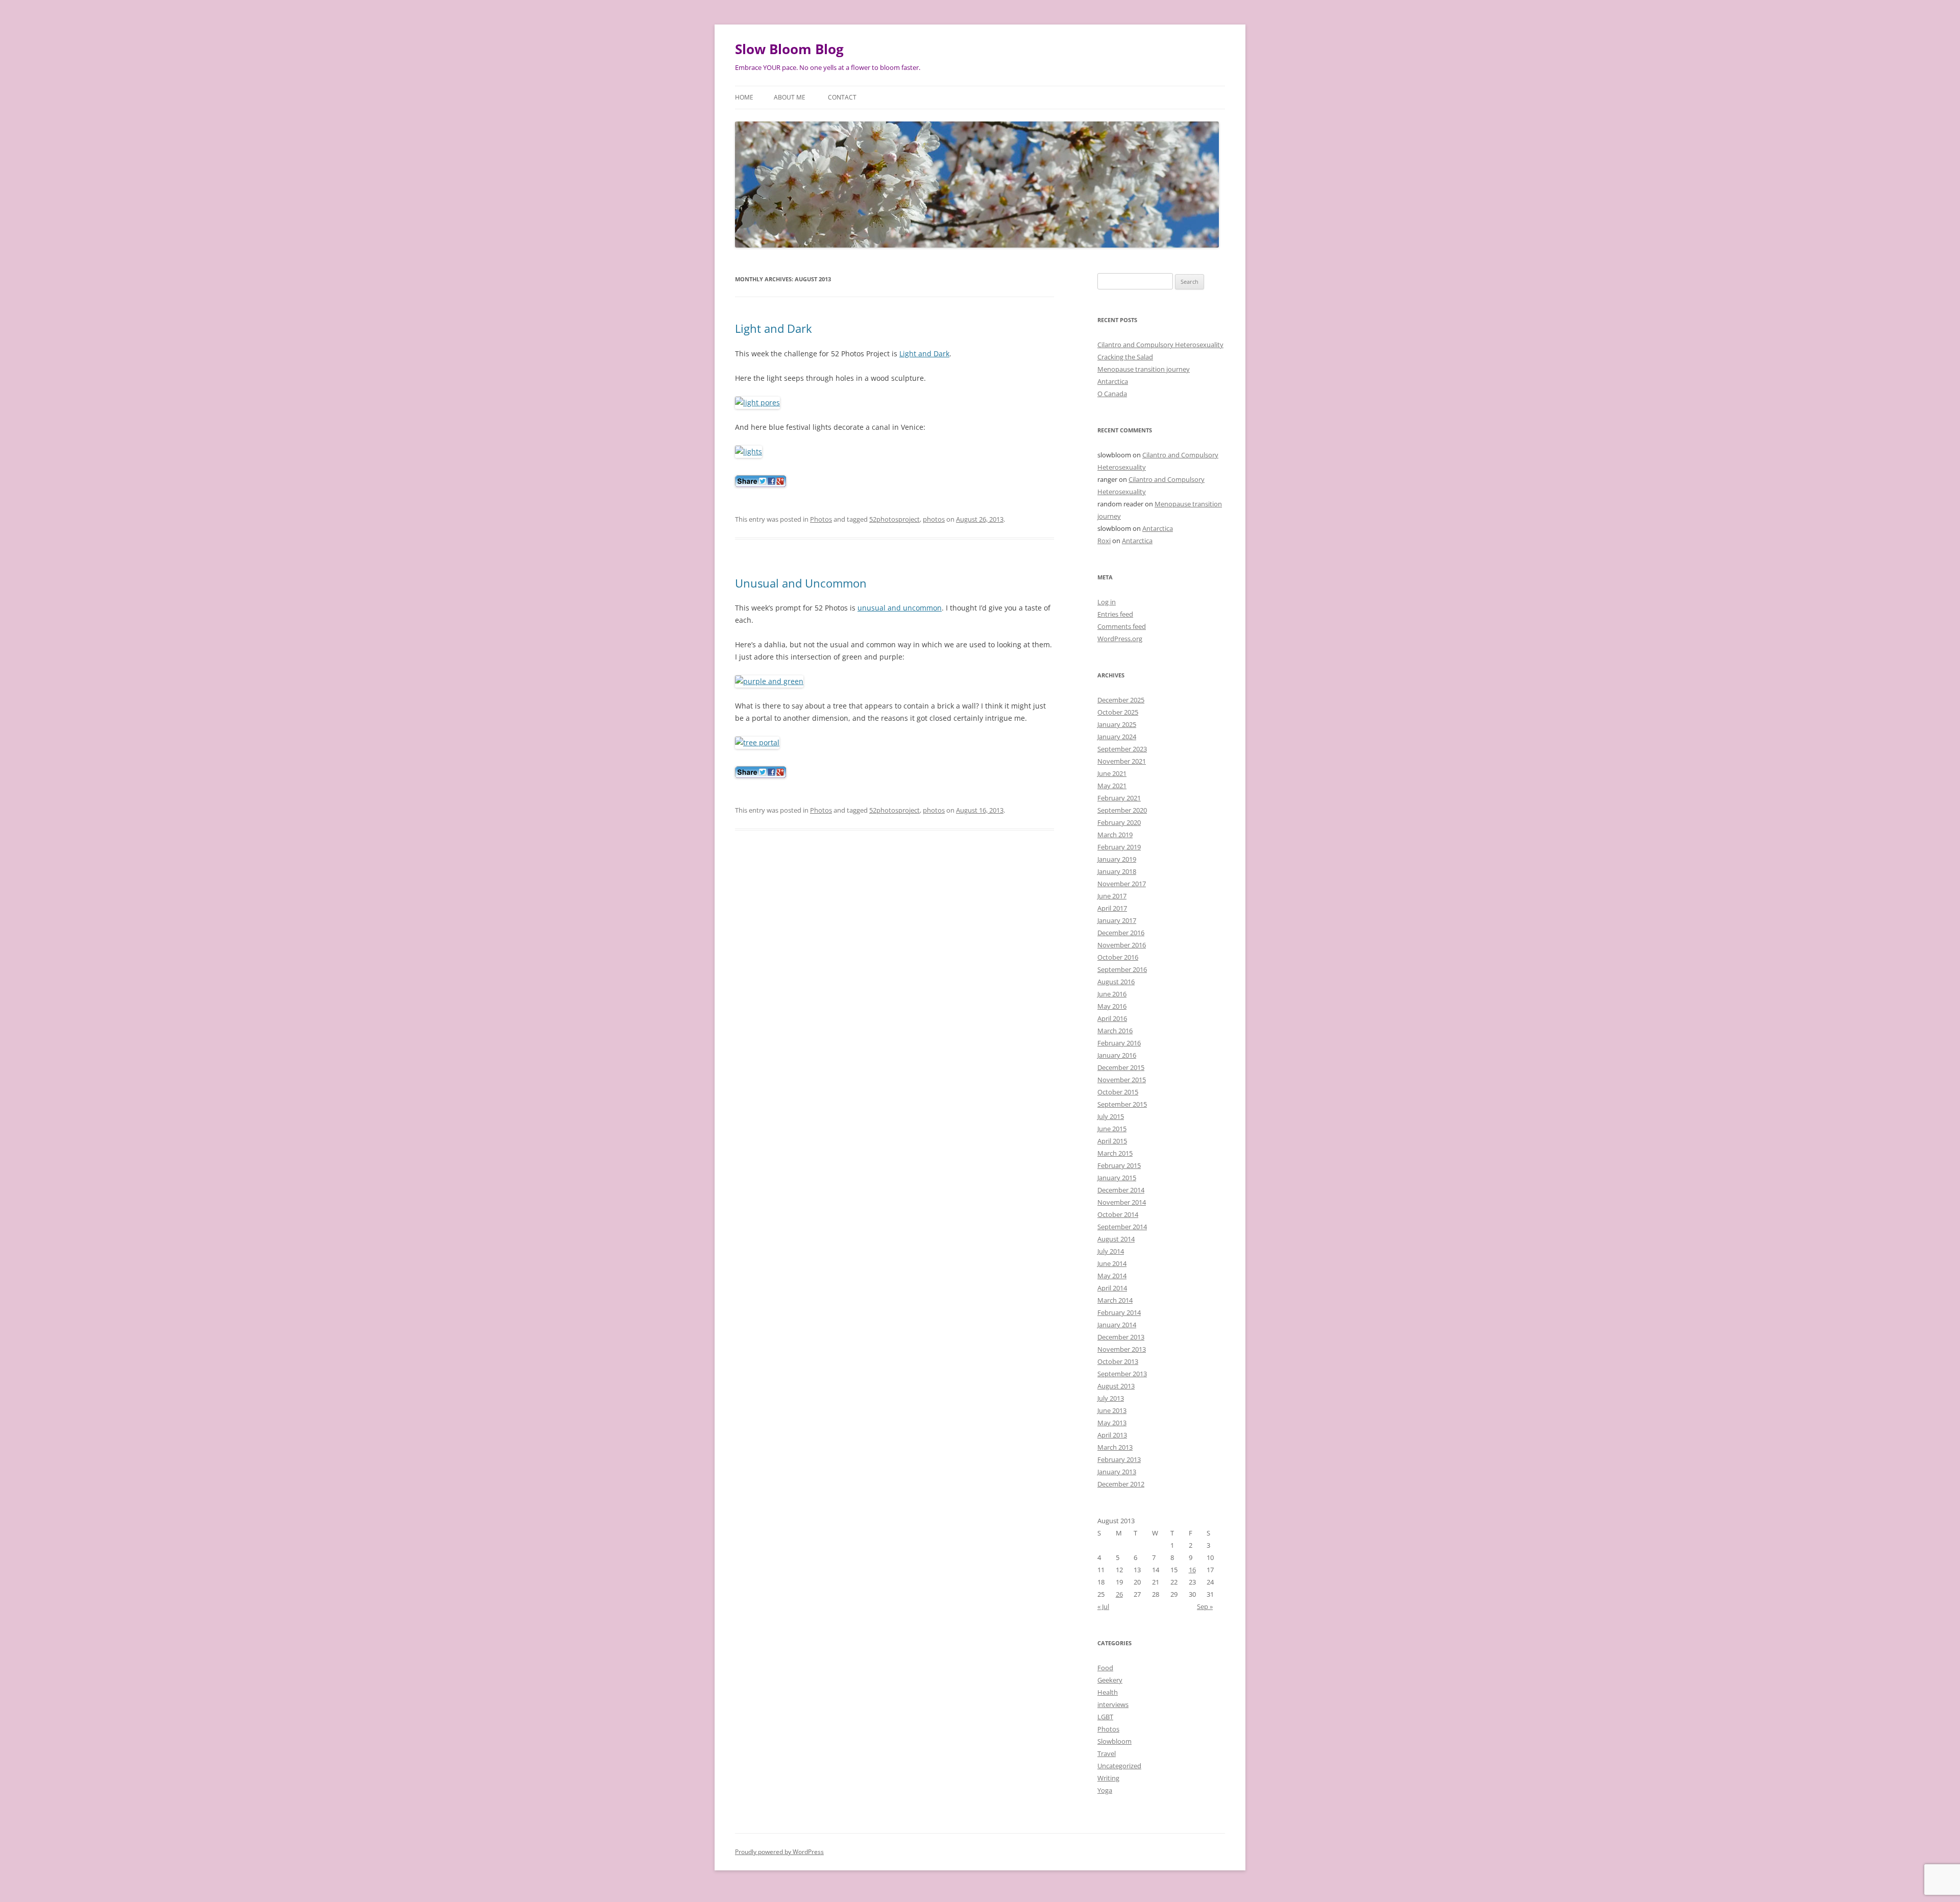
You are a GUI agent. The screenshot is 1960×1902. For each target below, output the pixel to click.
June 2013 (1112, 1410)
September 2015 (1122, 1104)
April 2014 (1112, 1288)
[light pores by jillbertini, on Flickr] (757, 403)
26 (1119, 1594)
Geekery (1110, 1680)
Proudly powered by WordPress (779, 1852)
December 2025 (1121, 700)
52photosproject (895, 519)
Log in (1107, 602)
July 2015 (1111, 1116)
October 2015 (1118, 1092)
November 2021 (1122, 761)
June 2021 (1112, 773)
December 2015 (1121, 1067)
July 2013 (1111, 1398)
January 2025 (1117, 724)
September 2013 (1122, 1374)
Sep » (1205, 1606)
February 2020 (1119, 822)
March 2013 (1115, 1447)
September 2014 (1122, 1227)
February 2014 (1119, 1312)
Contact (842, 97)
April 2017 (1112, 908)
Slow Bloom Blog (789, 49)
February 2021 (1119, 798)
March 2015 (1115, 1153)
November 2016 (1122, 945)
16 (1192, 1570)
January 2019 (1117, 859)
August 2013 (1116, 1386)
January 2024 (1117, 737)
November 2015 (1122, 1080)
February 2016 (1119, 1043)
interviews (1113, 1704)
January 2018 (1117, 871)
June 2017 (1112, 896)
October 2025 (1118, 712)
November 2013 (1122, 1349)
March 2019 (1115, 835)
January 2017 (1117, 920)
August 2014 (1116, 1239)
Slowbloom (1114, 1741)
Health (1108, 1692)
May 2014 (1112, 1276)
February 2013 (1119, 1459)
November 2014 (1122, 1202)
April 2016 (1112, 1018)
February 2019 (1119, 847)
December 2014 (1121, 1190)
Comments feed (1122, 626)
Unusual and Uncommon (801, 583)
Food (1105, 1668)
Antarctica (1113, 381)
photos (934, 519)
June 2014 (1112, 1263)
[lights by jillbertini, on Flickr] (749, 452)
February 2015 (1119, 1165)
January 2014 (1117, 1325)
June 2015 (1112, 1129)
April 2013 (1112, 1435)
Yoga (1105, 1790)
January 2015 (1117, 1178)
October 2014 (1118, 1214)
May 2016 (1112, 1006)
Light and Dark (774, 328)
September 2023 (1122, 749)
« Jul (1103, 1606)
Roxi (1104, 541)
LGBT (1105, 1717)
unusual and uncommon (900, 608)
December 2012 (1121, 1484)
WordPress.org (1120, 639)
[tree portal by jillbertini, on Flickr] (757, 742)
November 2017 (1122, 884)
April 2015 (1112, 1141)
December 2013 (1121, 1337)
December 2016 (1121, 933)
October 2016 (1118, 957)
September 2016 (1122, 969)
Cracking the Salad (1125, 357)
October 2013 (1118, 1361)
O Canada (1112, 394)
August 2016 (1116, 982)
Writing (1108, 1778)
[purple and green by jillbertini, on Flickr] (769, 681)
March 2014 (1115, 1300)
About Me (790, 97)
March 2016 (1115, 1031)
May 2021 (1112, 786)
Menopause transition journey (1144, 369)
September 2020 (1122, 810)
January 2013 (1117, 1472)
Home (744, 97)
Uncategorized (1119, 1766)
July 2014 (1111, 1251)
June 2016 (1112, 994)
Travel (1107, 1753)
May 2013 (1112, 1423)
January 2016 (1117, 1055)
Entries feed (1115, 614)
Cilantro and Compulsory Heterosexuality (1160, 345)
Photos (821, 519)
